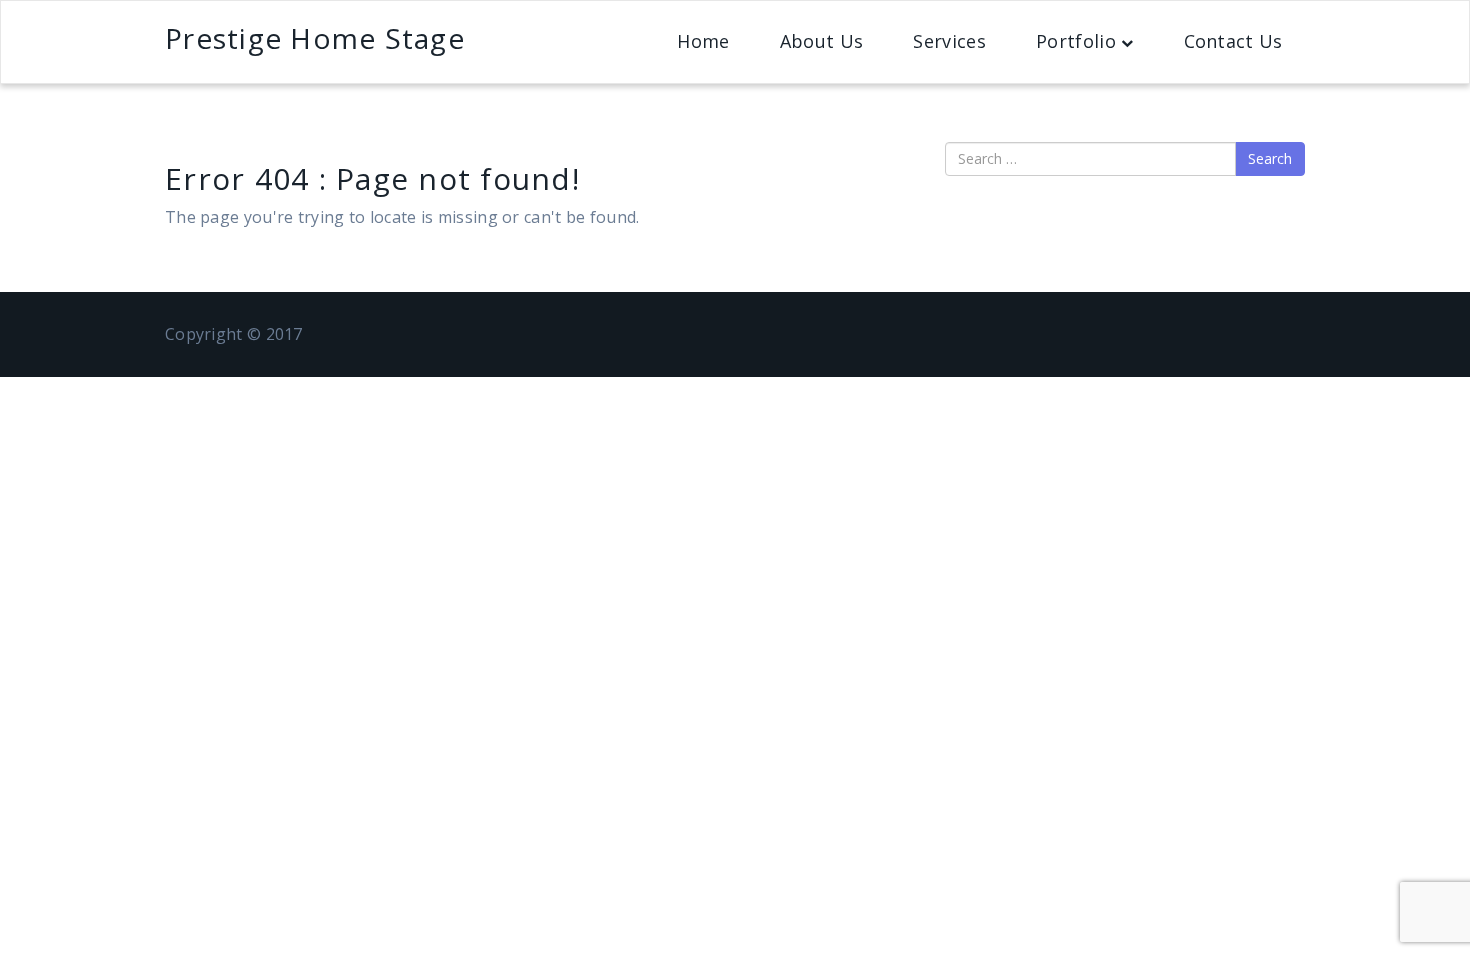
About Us (821, 41)
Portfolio (1076, 41)
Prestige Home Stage (315, 38)
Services (949, 41)
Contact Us (1233, 41)
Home (703, 41)
